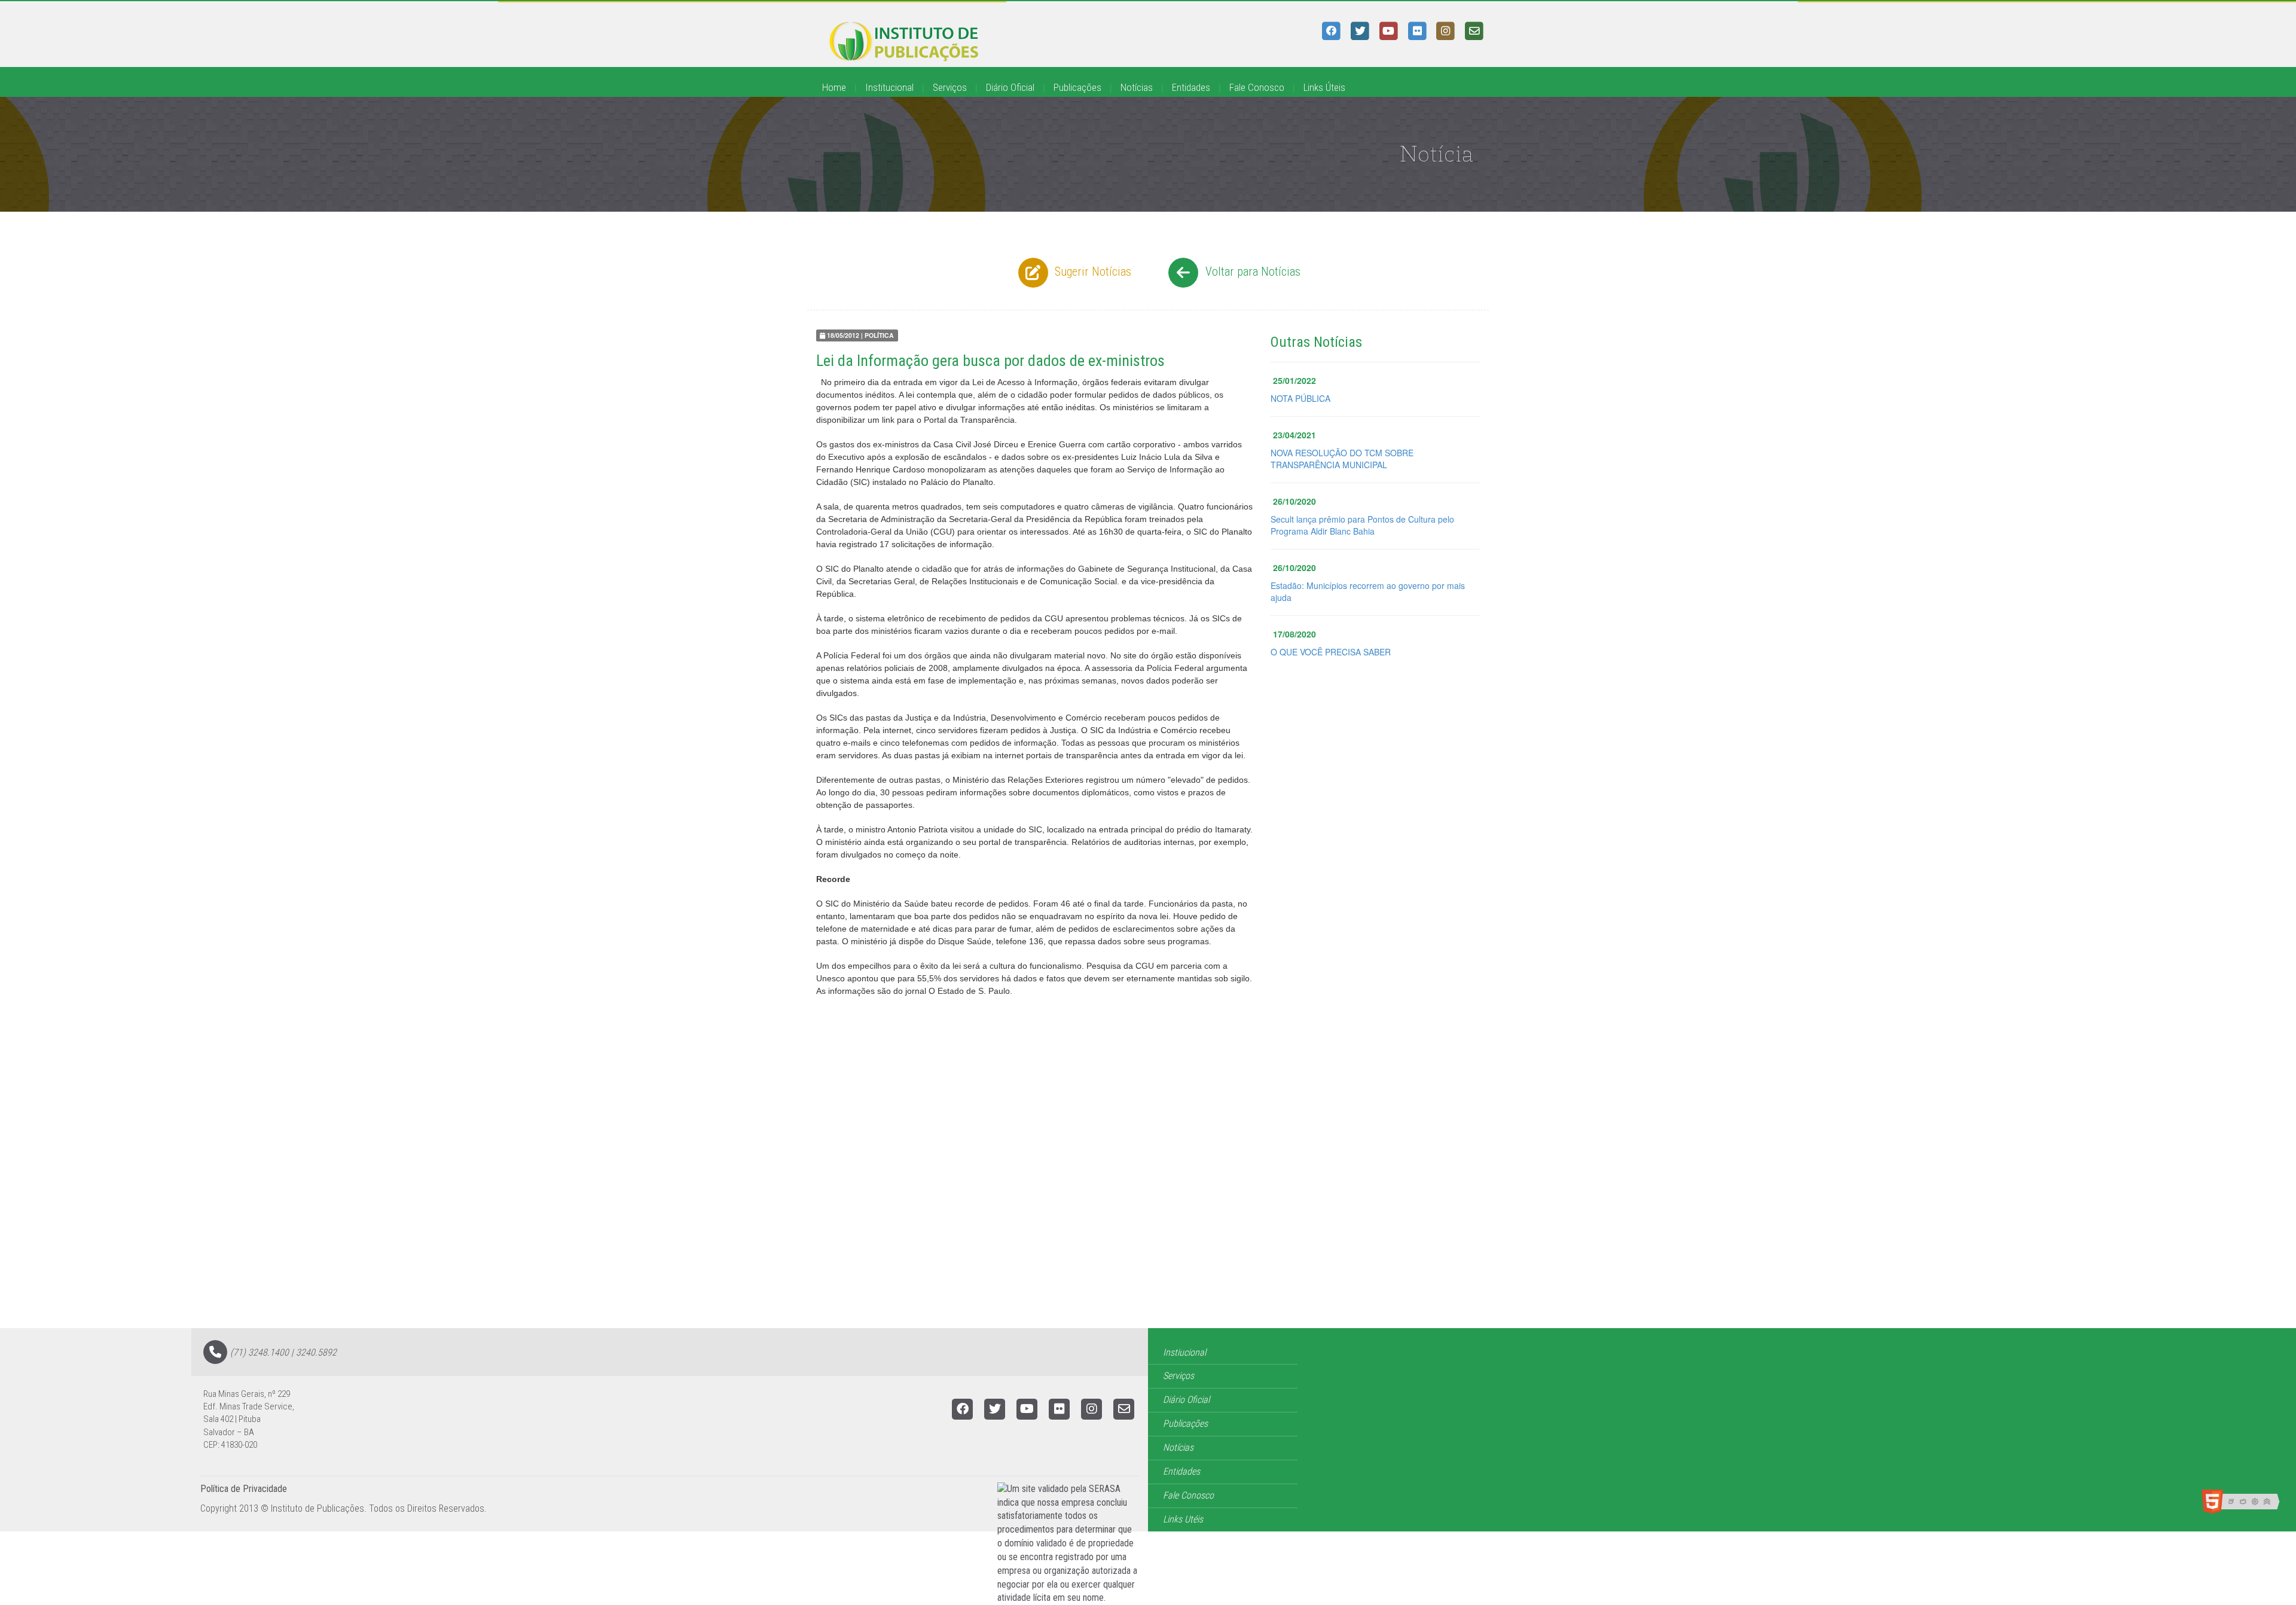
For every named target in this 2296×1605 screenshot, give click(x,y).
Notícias (1137, 87)
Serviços (950, 87)
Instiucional (1184, 1352)
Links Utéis (1183, 1519)
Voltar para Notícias (1251, 271)
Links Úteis (1324, 87)
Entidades (1191, 87)
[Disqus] (1148, 1176)
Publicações (1077, 87)
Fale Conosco (1257, 87)
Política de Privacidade (244, 1489)
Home (834, 87)
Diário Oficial (1010, 87)
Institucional (889, 87)
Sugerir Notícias (1091, 271)
